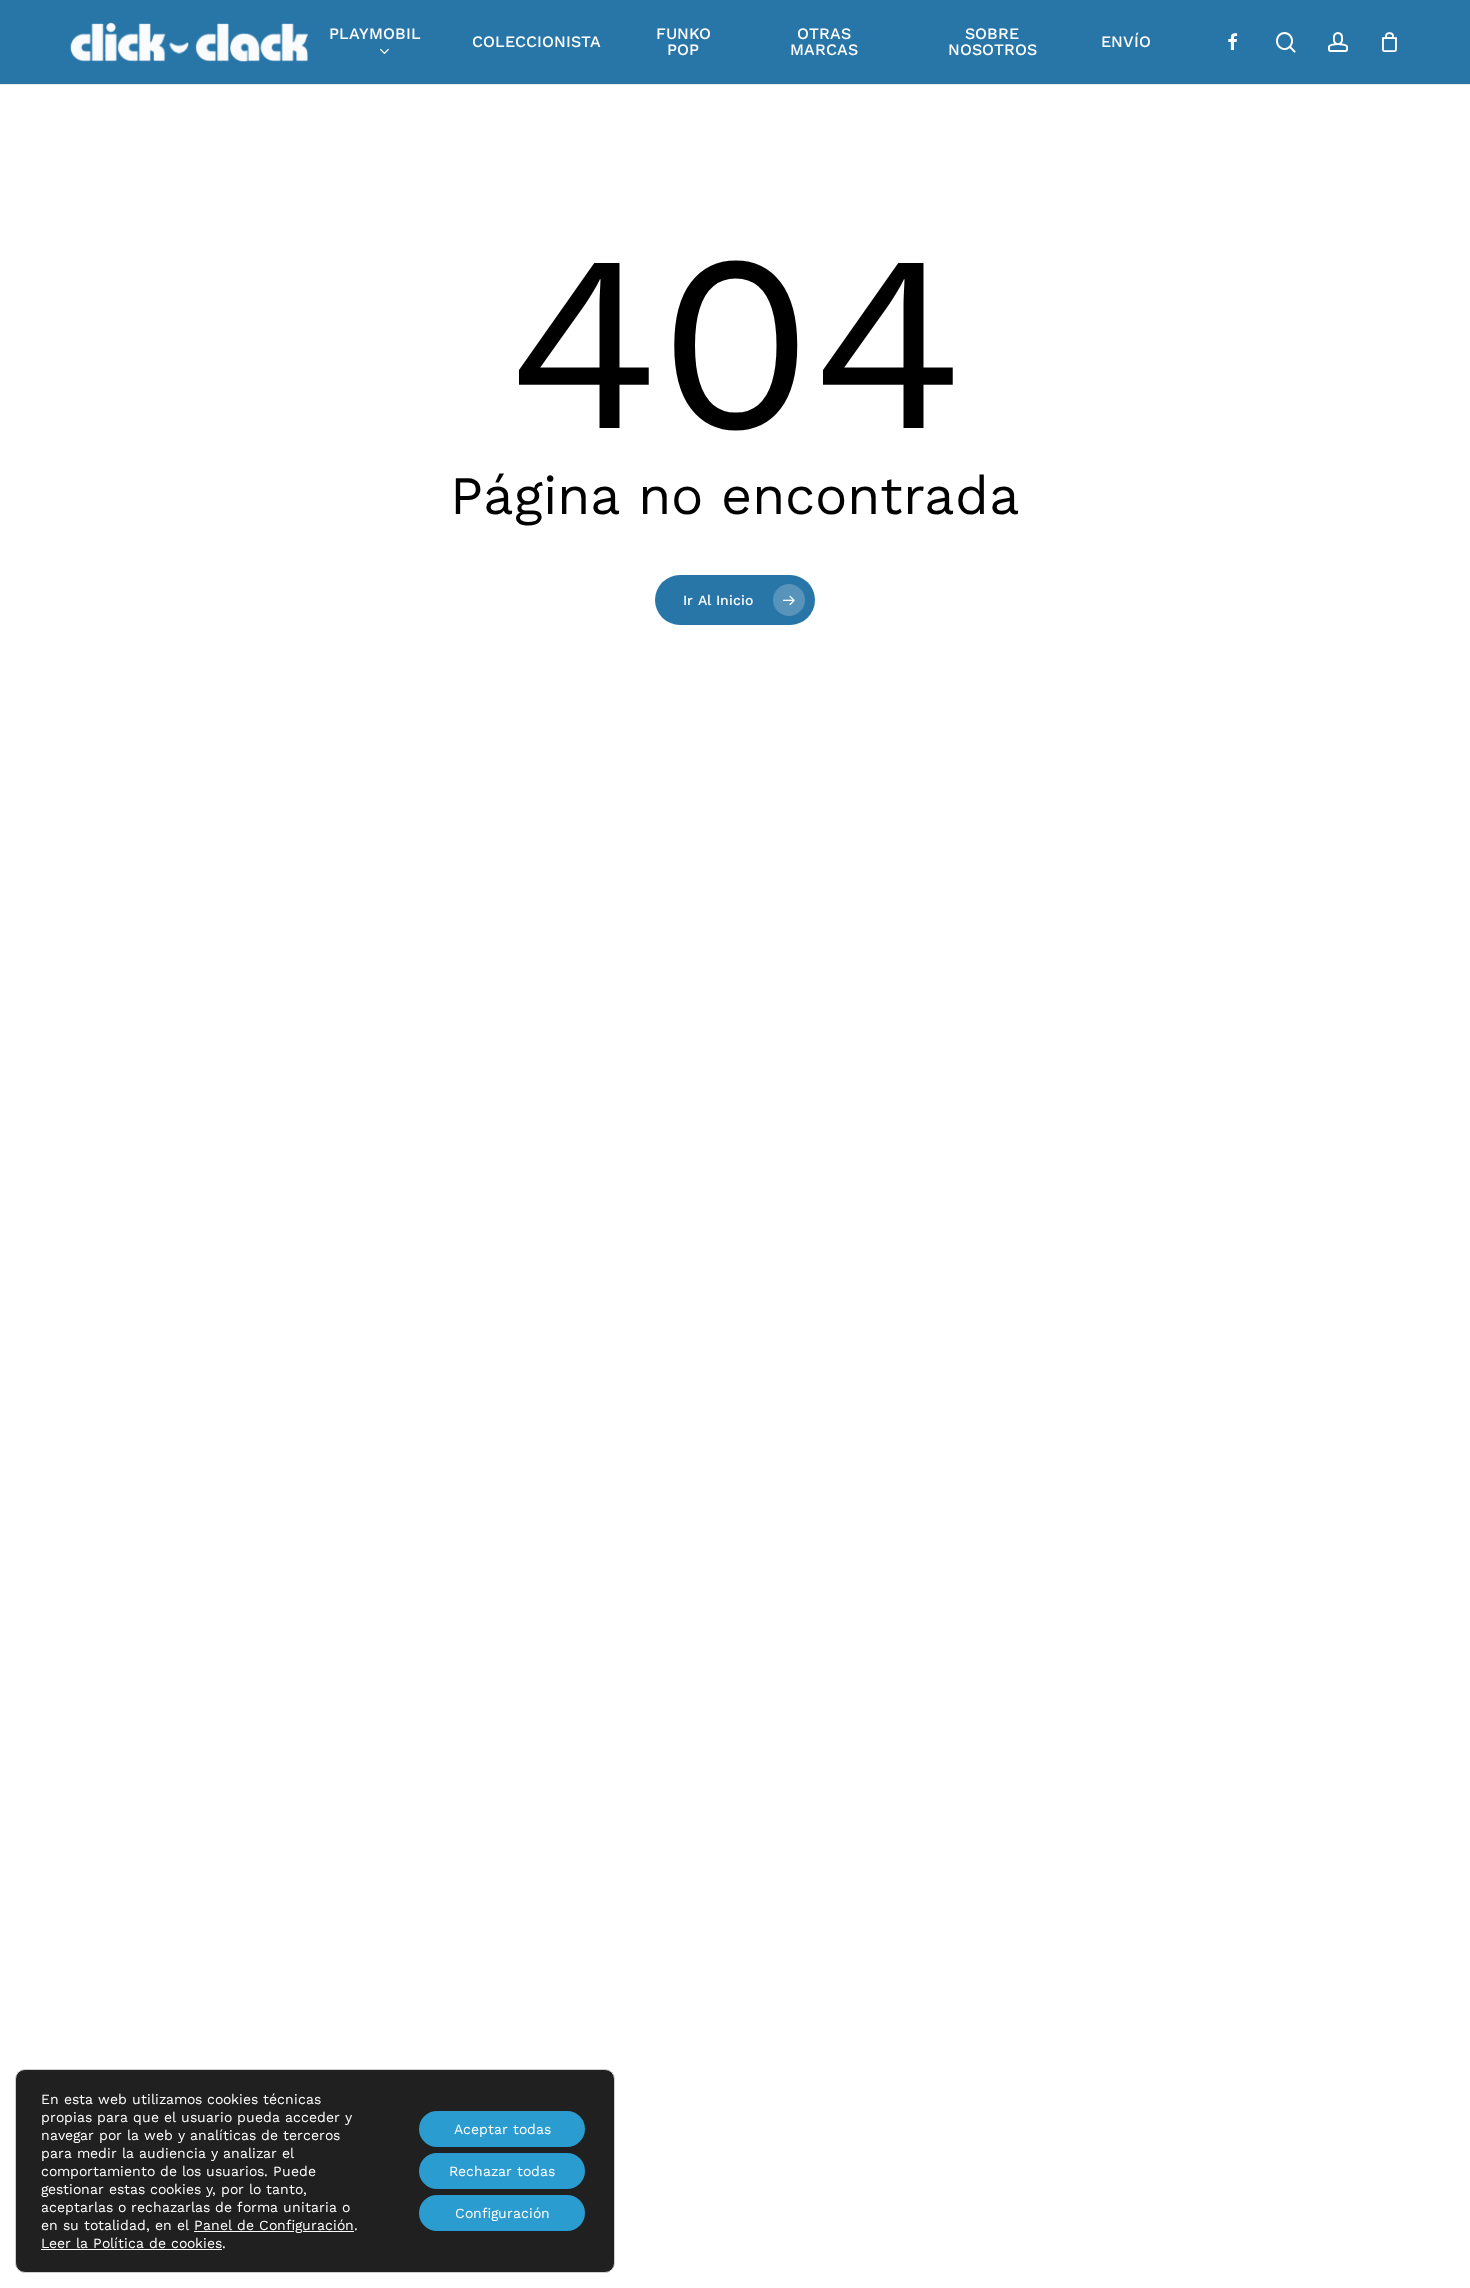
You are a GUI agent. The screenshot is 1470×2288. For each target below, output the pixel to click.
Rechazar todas (502, 2171)
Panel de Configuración (274, 2225)
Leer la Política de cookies (131, 2243)
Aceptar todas (502, 2129)
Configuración (502, 2213)
